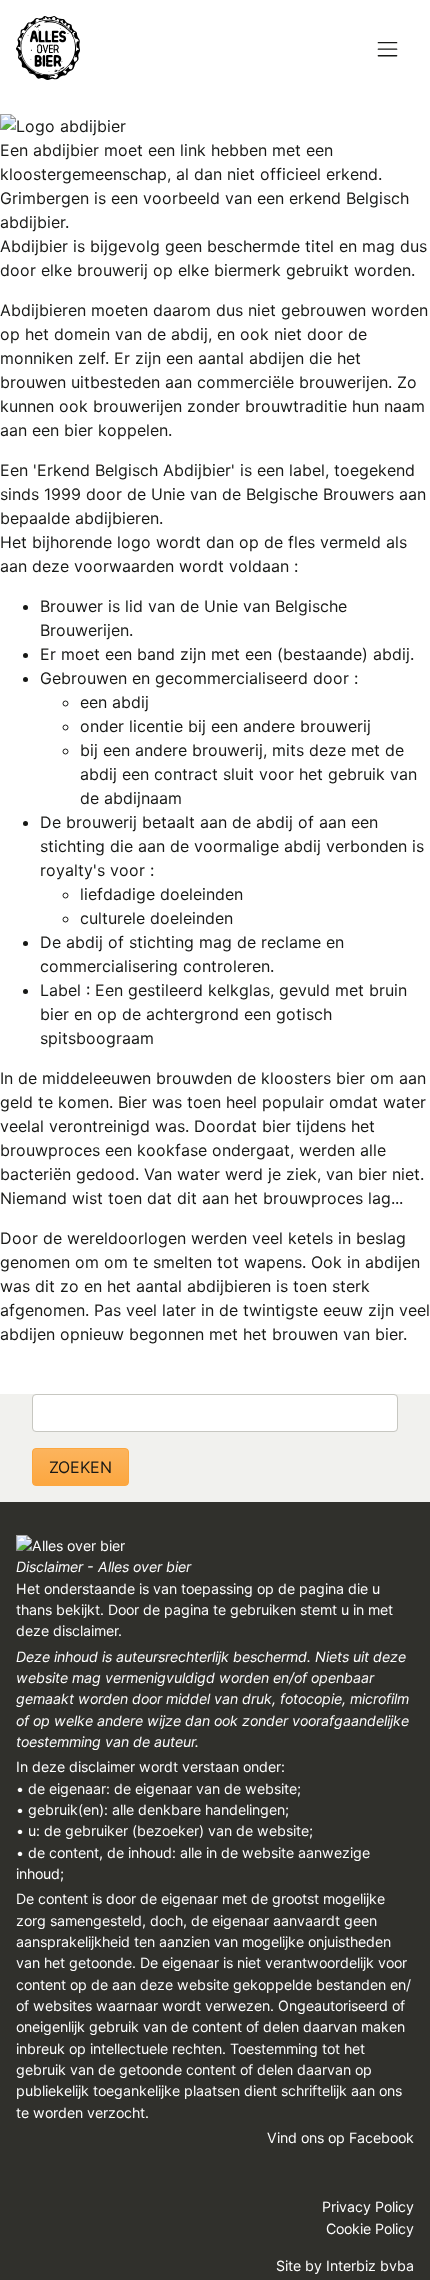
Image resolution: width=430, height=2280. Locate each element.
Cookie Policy (370, 2228)
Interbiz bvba (370, 2265)
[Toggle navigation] (387, 50)
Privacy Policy (368, 2206)
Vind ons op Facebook (340, 2137)
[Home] (48, 48)
